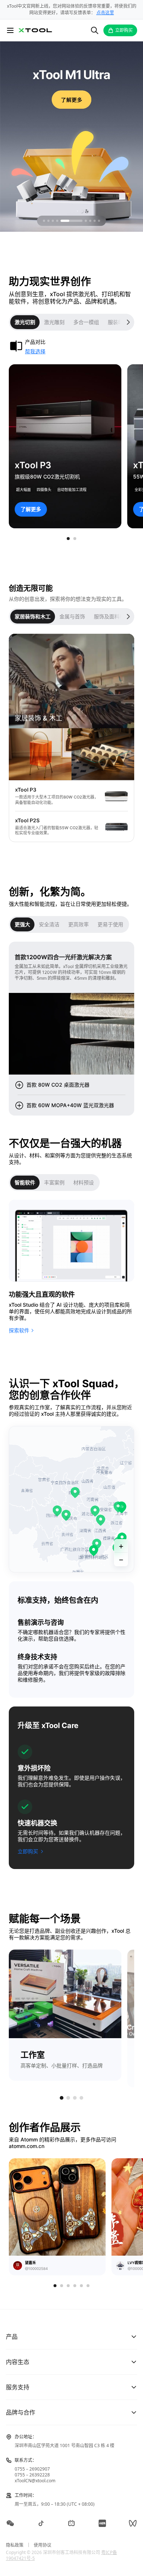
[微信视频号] (133, 2523)
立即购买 (124, 30)
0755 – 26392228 (32, 2475)
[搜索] (95, 30)
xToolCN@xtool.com (35, 2481)
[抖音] (41, 2523)
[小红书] (102, 2523)
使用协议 (43, 2545)
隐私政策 (15, 2545)
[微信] (10, 2523)
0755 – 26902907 (32, 2469)
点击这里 (105, 13)
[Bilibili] (71, 2523)
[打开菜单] (10, 30)
